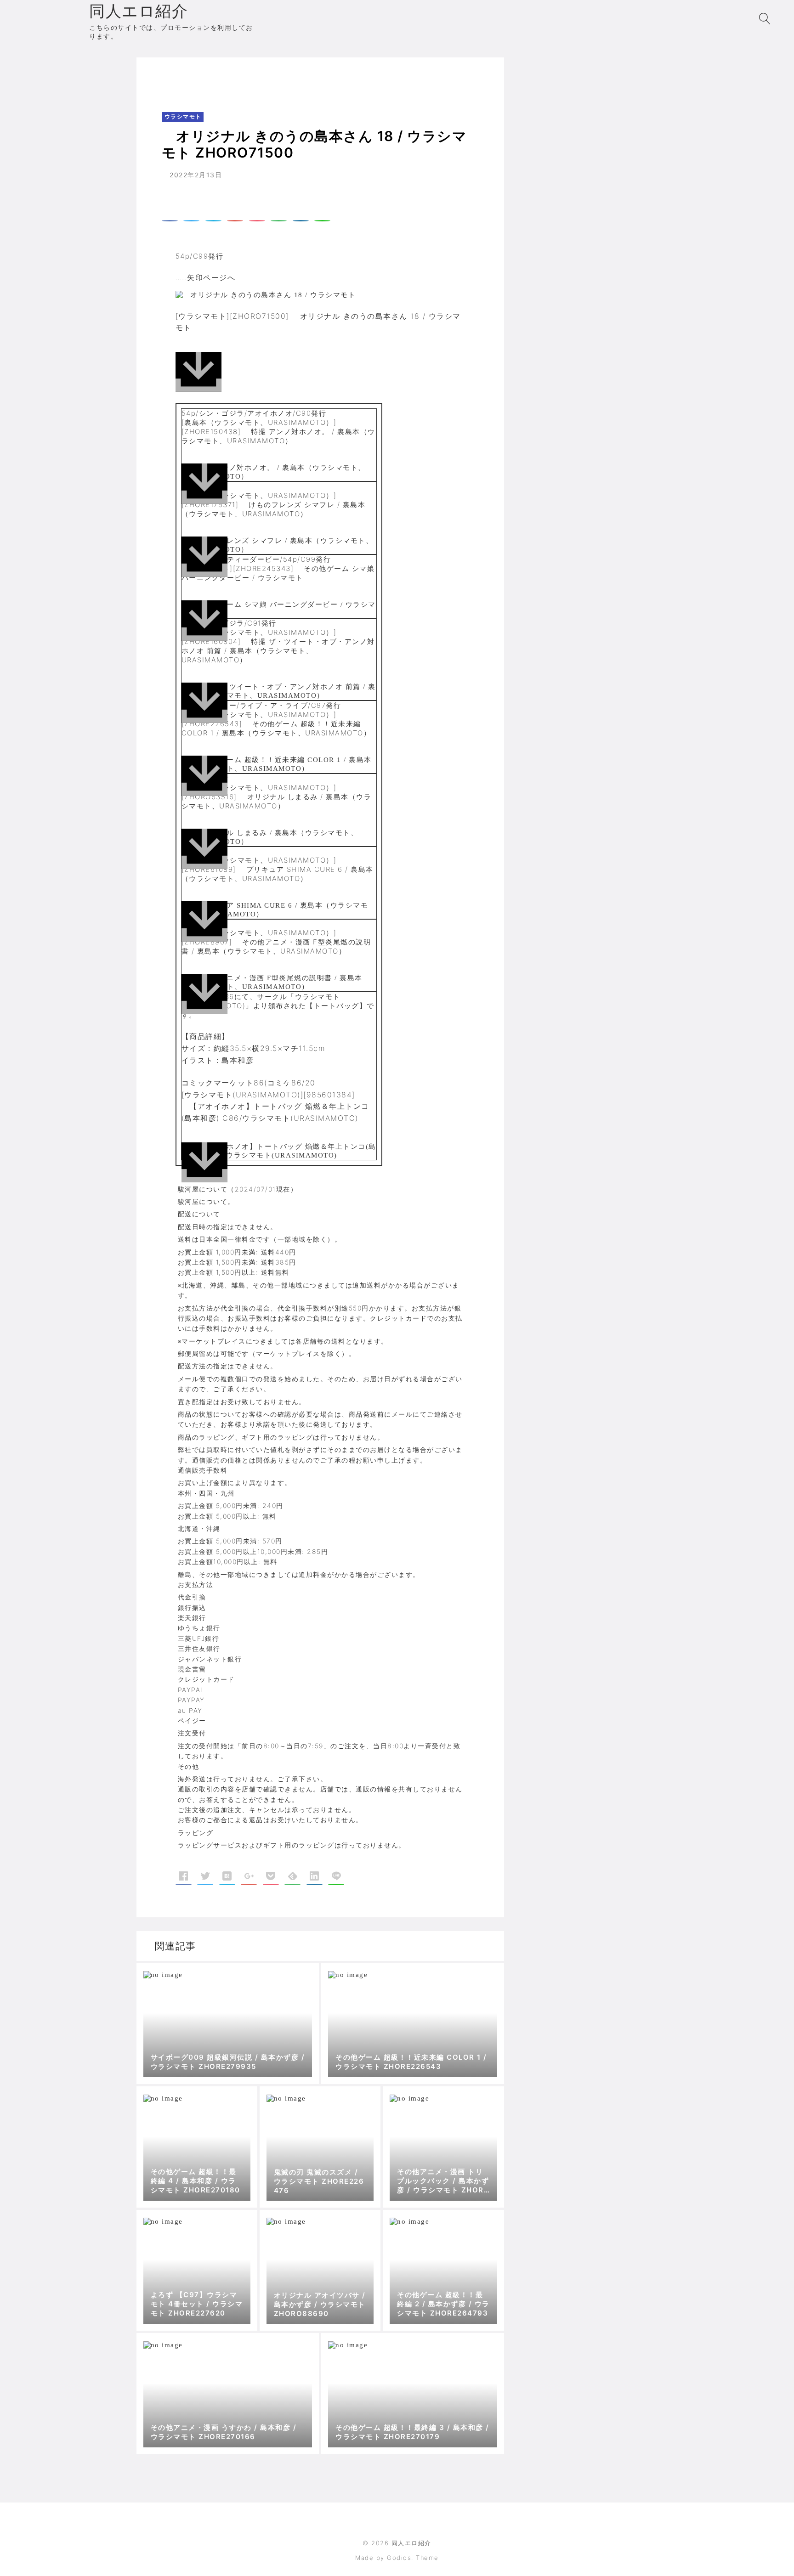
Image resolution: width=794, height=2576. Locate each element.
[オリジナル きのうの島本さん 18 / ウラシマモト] (320, 369)
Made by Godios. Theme (397, 2558)
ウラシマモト (202, 76)
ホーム (161, 76)
